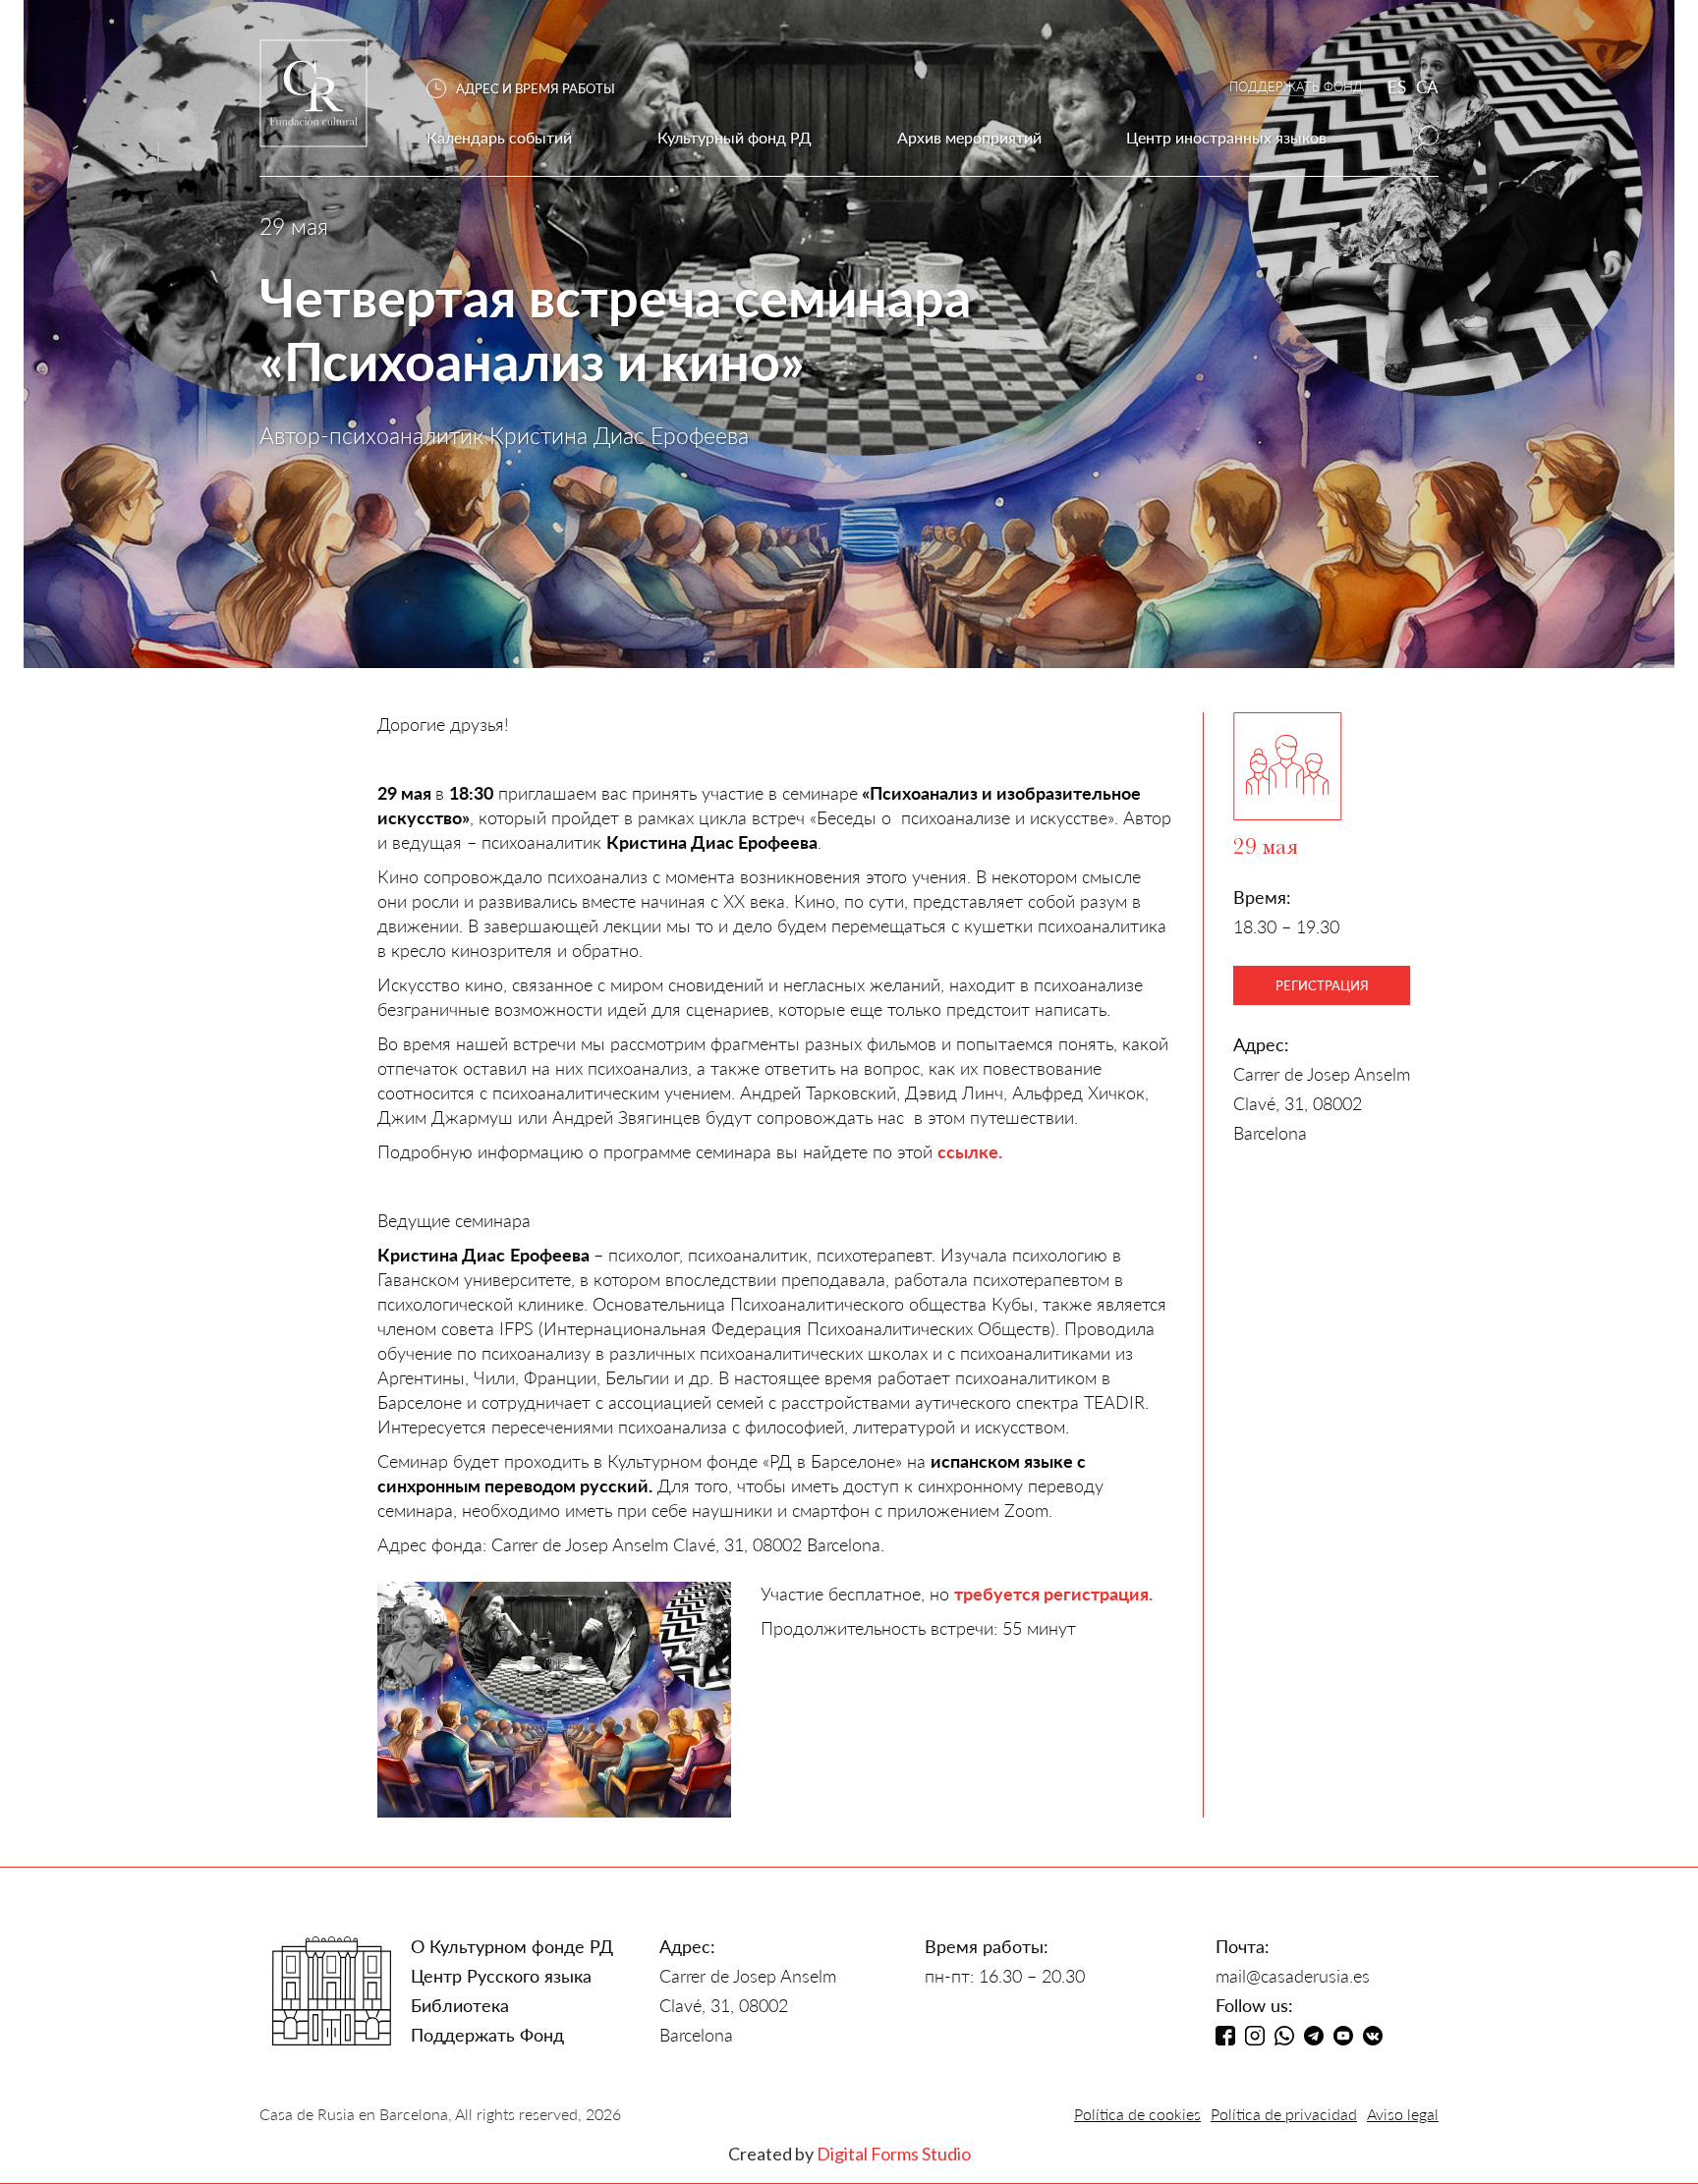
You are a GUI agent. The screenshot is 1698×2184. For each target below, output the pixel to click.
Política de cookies (1137, 2114)
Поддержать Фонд (487, 2035)
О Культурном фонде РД (512, 1946)
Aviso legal (1403, 2114)
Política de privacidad (1284, 2114)
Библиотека (460, 2005)
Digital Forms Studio (894, 2154)
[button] (531, 89)
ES (1397, 87)
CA (1427, 87)
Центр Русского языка (501, 1976)
